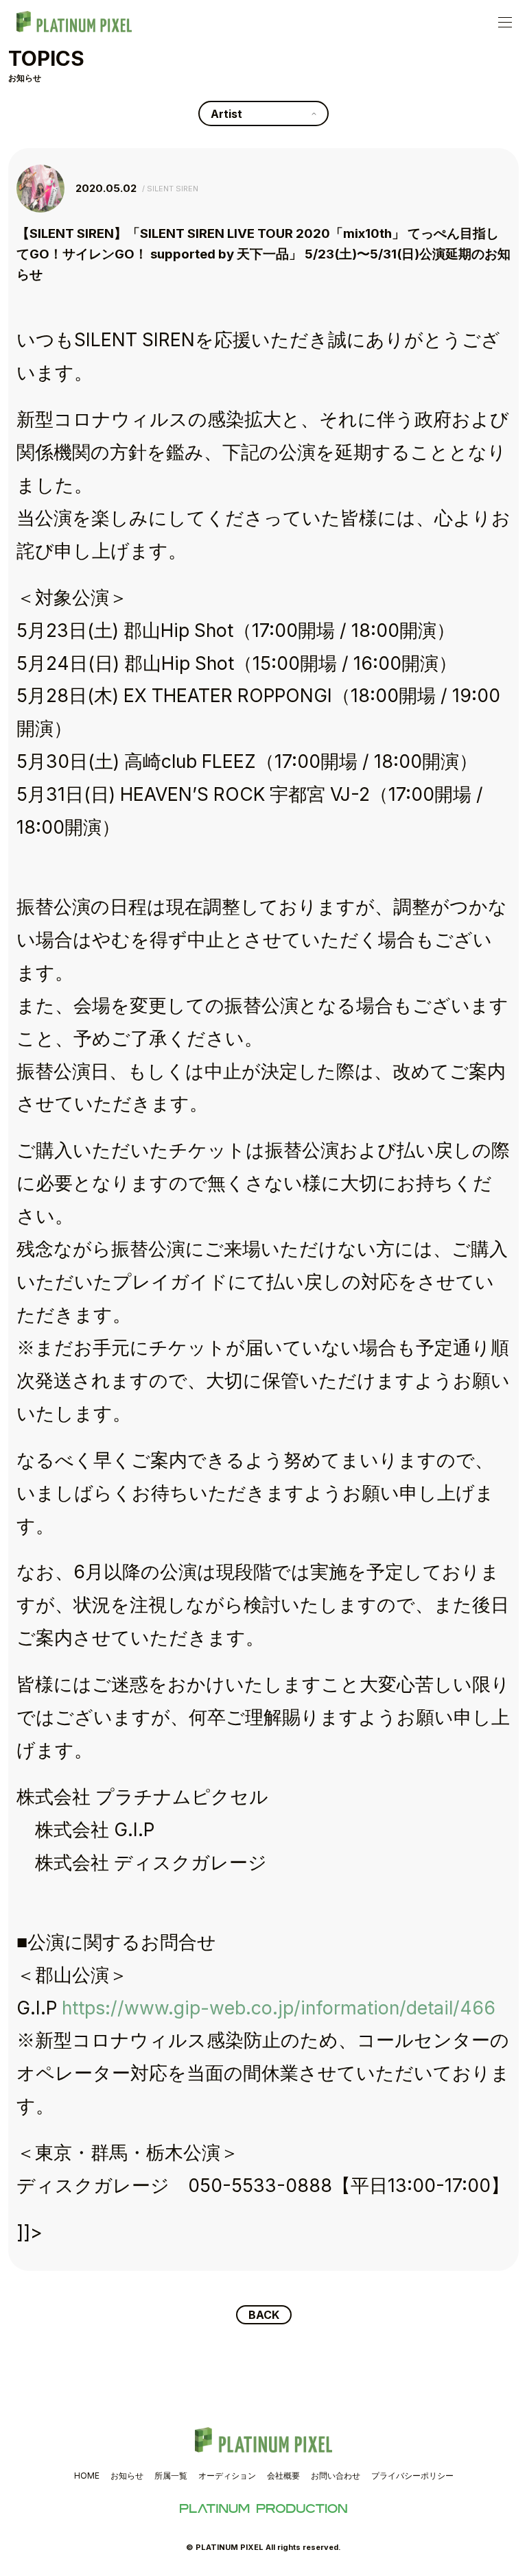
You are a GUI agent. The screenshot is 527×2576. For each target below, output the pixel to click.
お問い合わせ (336, 2476)
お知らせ (127, 2476)
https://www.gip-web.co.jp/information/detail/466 (279, 2008)
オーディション (227, 2476)
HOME (87, 2476)
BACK (264, 2315)
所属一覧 (171, 2476)
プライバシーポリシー (412, 2476)
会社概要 (283, 2476)
